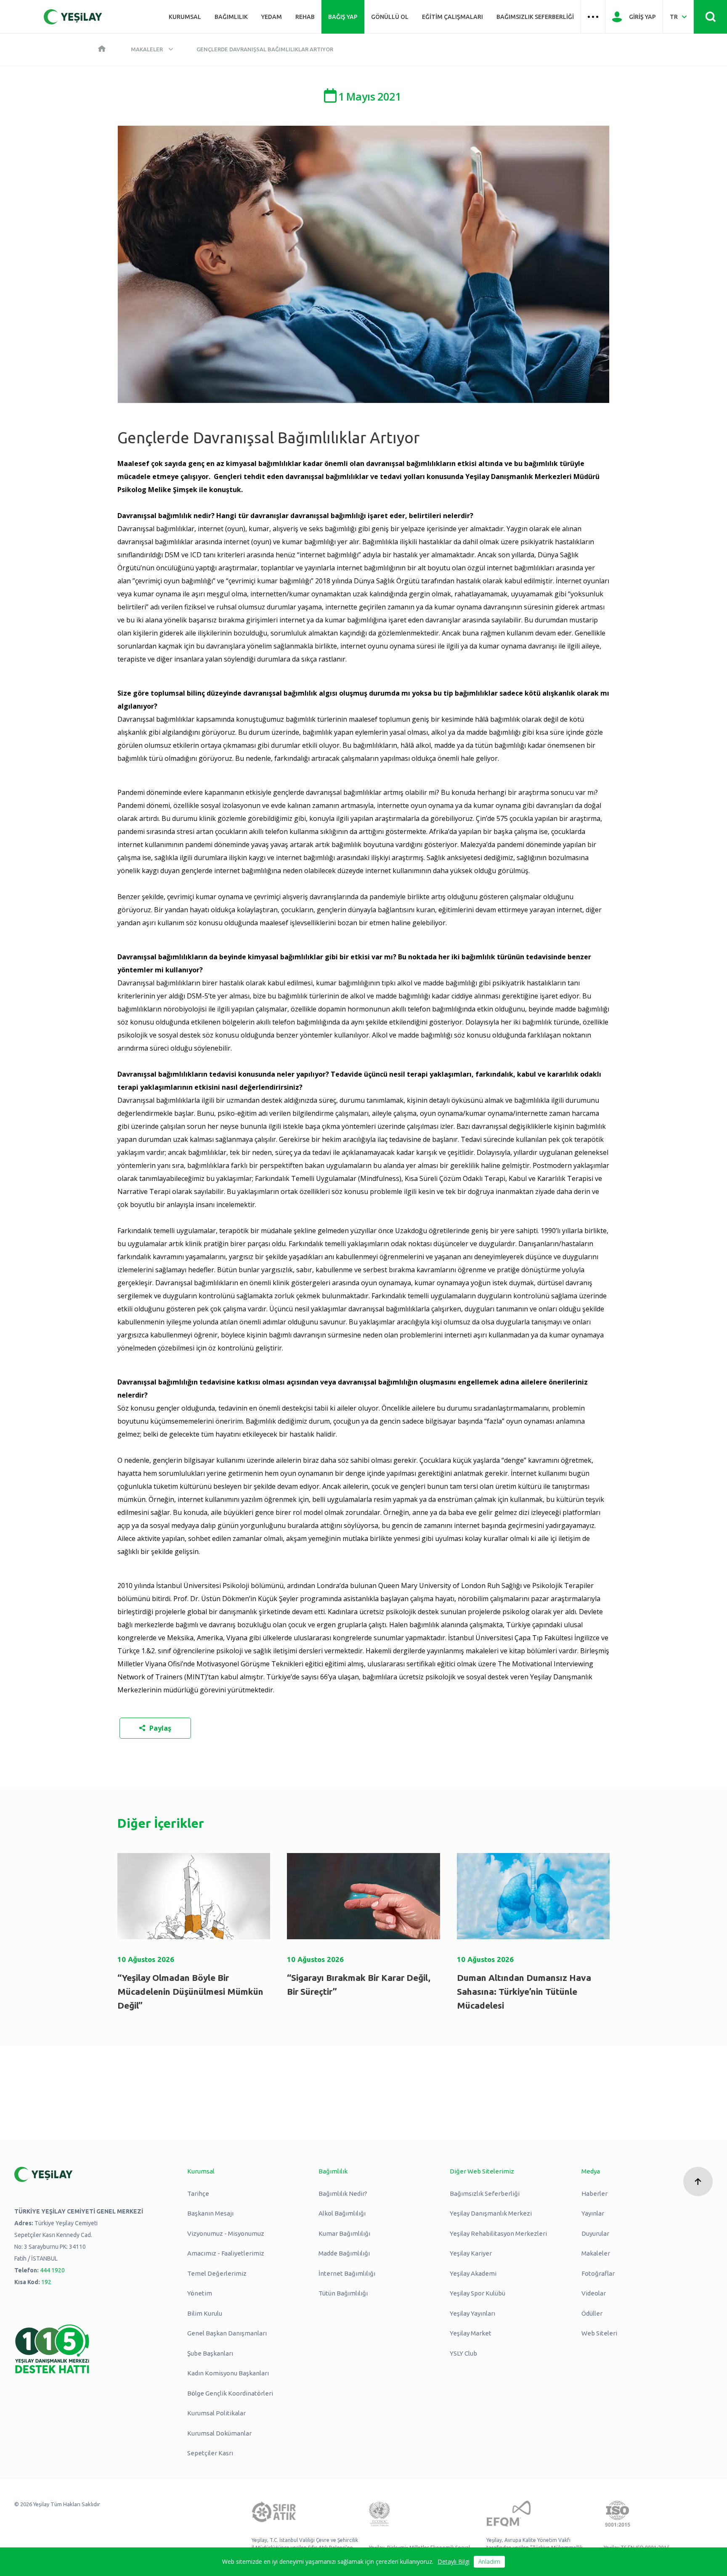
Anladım (489, 2561)
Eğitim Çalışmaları (452, 17)
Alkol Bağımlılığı (342, 2213)
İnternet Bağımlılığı (347, 2273)
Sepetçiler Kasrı (210, 2453)
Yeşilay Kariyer (471, 2253)
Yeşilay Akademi (473, 2273)
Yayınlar (593, 2213)
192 (46, 2282)
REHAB (305, 17)
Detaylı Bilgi (454, 2561)
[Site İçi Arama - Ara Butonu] (710, 17)
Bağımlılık (231, 17)
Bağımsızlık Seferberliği (535, 17)
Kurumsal (185, 17)
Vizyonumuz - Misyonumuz (226, 2233)
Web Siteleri (599, 2333)
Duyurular (595, 2233)
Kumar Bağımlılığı (344, 2233)
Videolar (594, 2293)
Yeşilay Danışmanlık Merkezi (491, 2213)
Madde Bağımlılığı (344, 2253)
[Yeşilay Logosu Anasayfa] (73, 17)
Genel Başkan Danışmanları (227, 2333)
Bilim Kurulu (205, 2313)
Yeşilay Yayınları (472, 2313)
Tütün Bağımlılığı (343, 2293)
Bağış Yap (343, 17)
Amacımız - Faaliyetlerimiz (226, 2253)
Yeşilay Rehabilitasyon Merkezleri (498, 2233)
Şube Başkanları (210, 2353)
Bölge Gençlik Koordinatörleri (230, 2393)
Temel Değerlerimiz (217, 2273)
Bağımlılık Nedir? (343, 2193)
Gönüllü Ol (390, 17)
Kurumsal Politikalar (216, 2413)
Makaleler (147, 49)
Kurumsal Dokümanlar (219, 2433)
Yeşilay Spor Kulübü (478, 2293)
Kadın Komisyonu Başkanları (228, 2373)
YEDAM (272, 17)
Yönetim (200, 2293)
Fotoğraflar (598, 2273)
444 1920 (52, 2270)
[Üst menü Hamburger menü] (593, 17)
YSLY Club (463, 2353)
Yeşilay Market (471, 2333)
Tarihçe (198, 2193)
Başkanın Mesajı (210, 2213)
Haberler (594, 2193)
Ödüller (592, 2313)
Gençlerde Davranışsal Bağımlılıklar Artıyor (265, 49)
